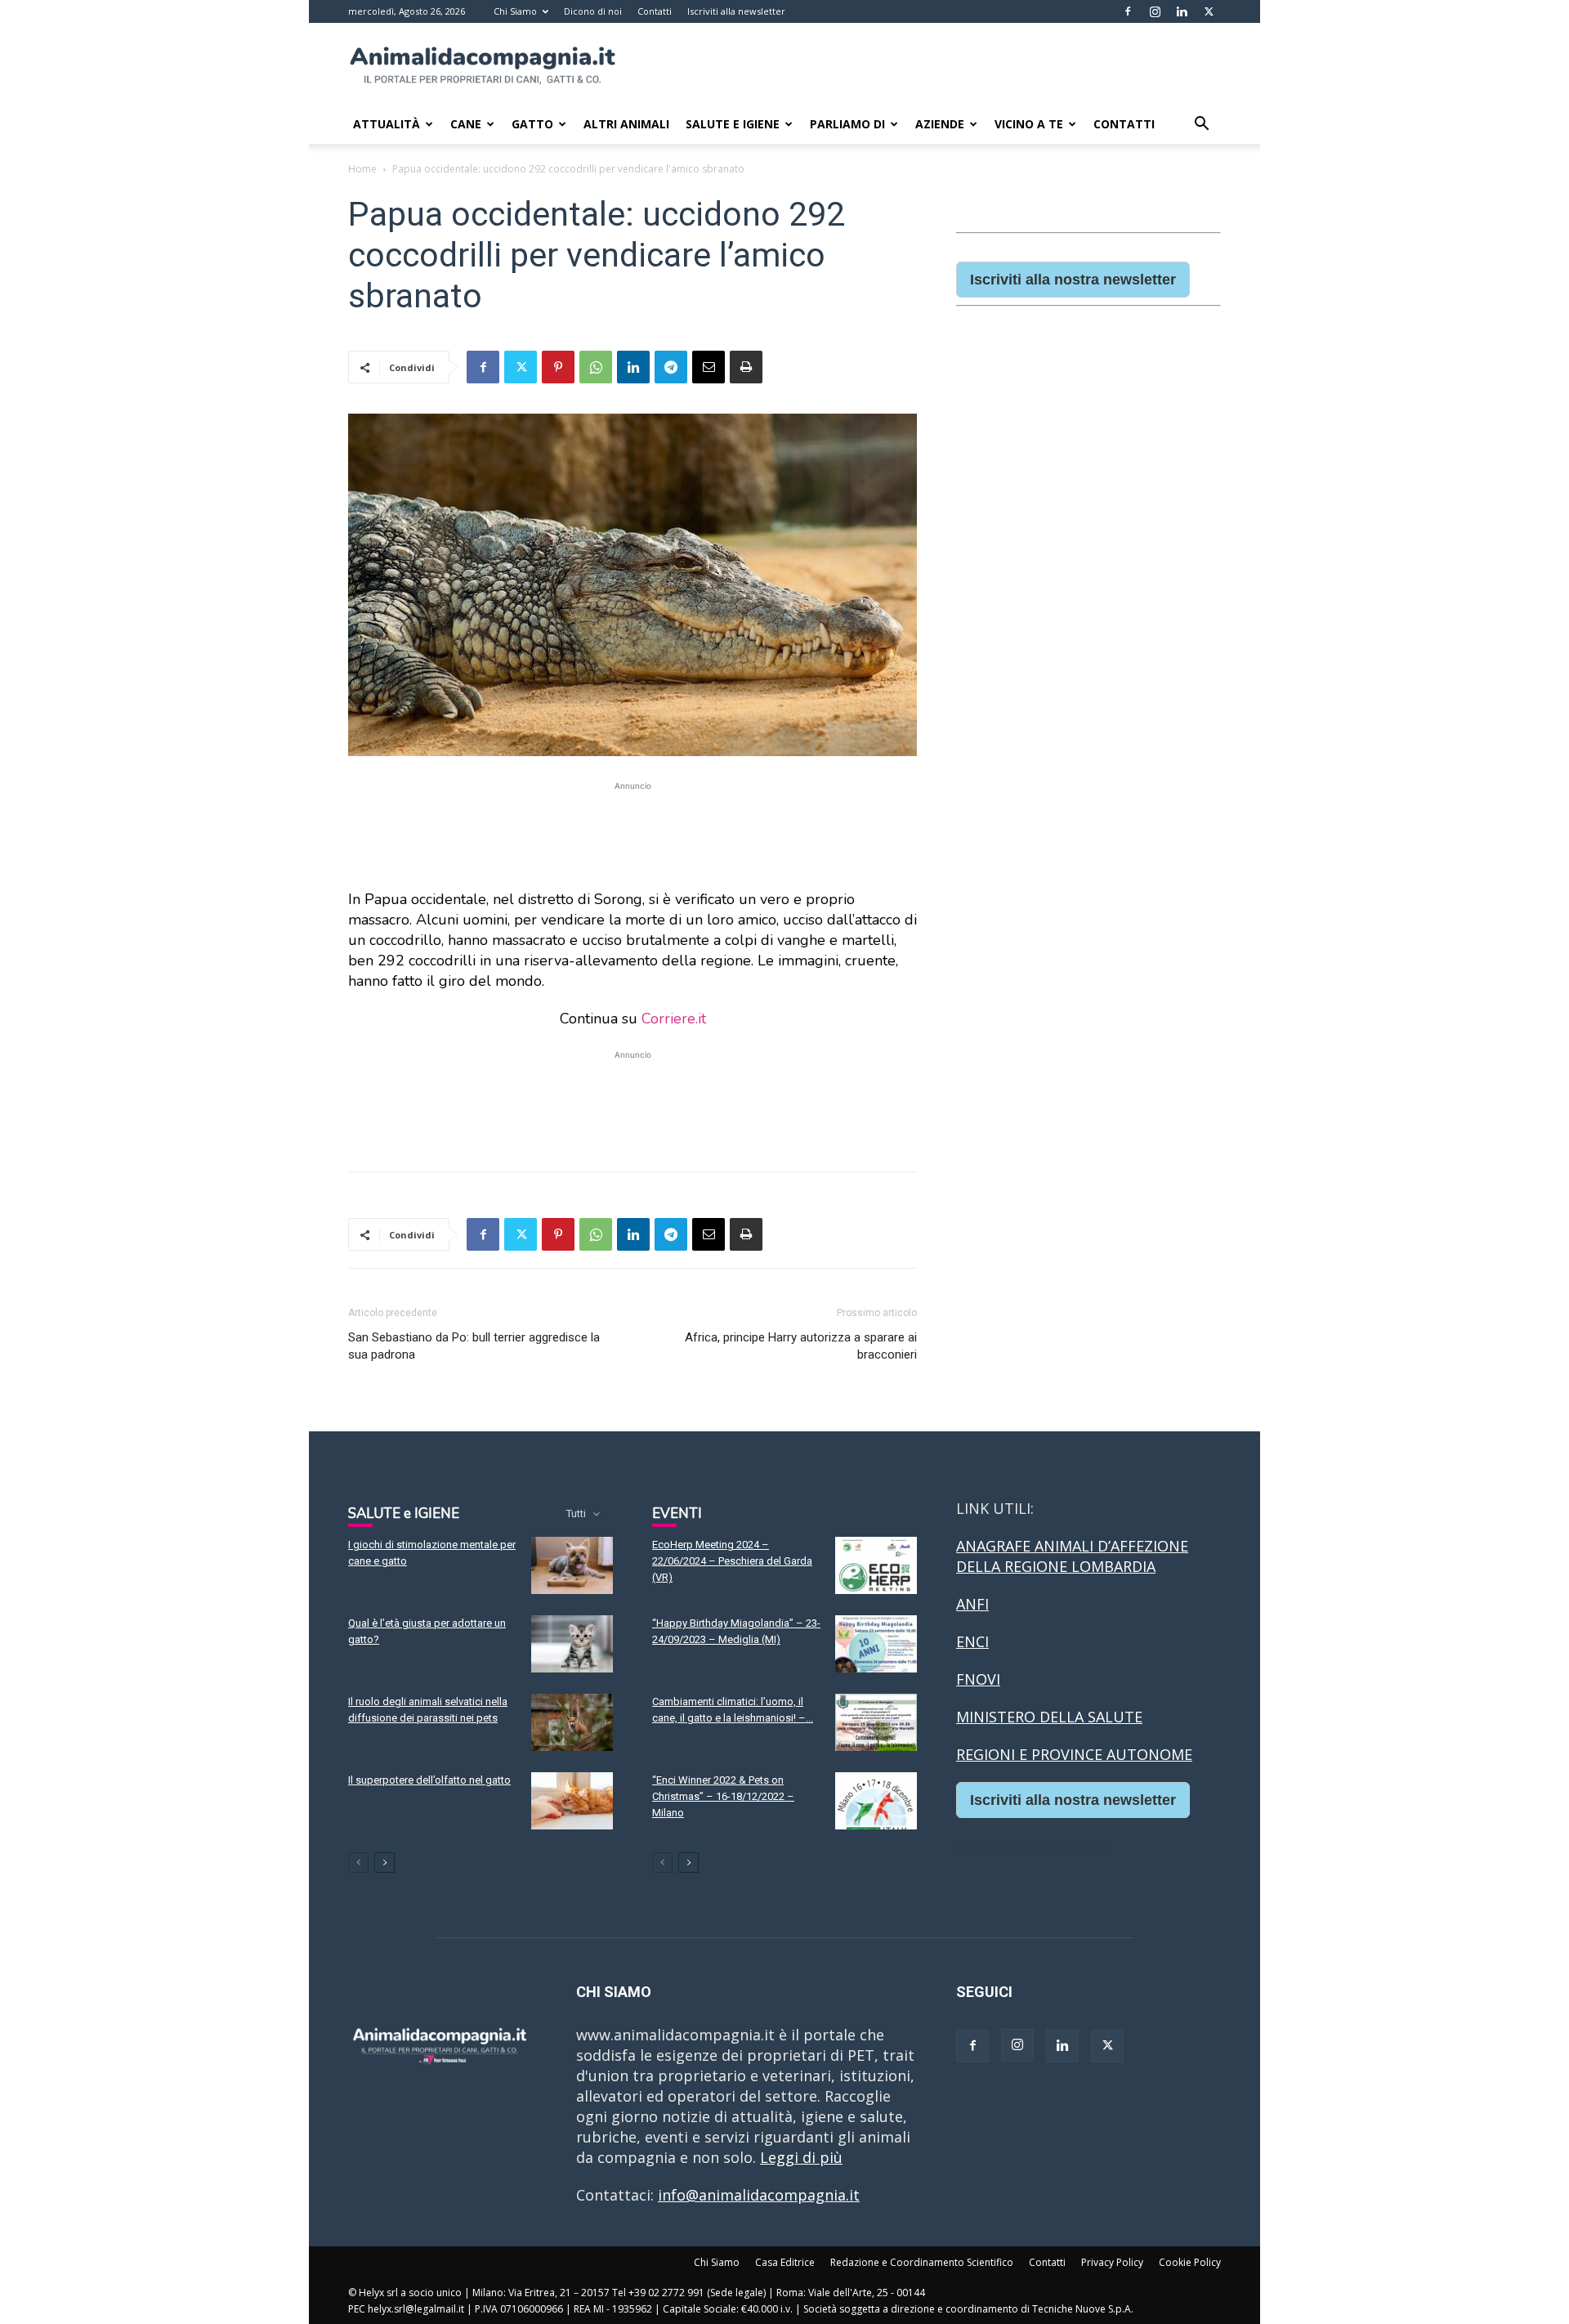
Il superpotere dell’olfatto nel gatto (429, 1780)
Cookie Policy (1190, 2262)
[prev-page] (358, 1863)
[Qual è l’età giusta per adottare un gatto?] (572, 1644)
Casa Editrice (785, 2262)
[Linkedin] (1182, 11)
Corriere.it (674, 1019)
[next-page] (384, 1863)
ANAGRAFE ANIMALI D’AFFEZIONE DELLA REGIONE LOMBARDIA (1072, 1556)
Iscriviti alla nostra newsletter (1073, 280)
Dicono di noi (593, 11)
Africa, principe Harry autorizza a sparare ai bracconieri (801, 1346)
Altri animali (626, 124)
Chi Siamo (515, 11)
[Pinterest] (558, 367)
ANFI (972, 1604)
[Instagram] (1155, 11)
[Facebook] (1128, 11)
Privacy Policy (1112, 2262)
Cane (466, 124)
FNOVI (978, 1679)
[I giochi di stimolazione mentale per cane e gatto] (572, 1565)
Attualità (387, 124)
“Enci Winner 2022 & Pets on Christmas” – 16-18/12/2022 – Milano (723, 1796)
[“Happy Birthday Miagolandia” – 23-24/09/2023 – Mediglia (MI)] (876, 1644)
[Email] (709, 367)
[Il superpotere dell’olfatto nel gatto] (572, 1801)
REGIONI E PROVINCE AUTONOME (1074, 1754)
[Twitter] (1209, 11)
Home (362, 169)
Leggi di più (801, 2157)
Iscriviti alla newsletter (736, 11)
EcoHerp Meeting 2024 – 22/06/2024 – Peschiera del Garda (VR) (732, 1561)
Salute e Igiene (733, 124)
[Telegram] (671, 367)
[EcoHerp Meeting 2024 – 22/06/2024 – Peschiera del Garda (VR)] (876, 1565)
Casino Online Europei (1034, 1848)
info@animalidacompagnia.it (759, 2195)
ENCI (972, 1641)
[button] (1201, 124)
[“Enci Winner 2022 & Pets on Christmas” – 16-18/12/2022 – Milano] (876, 1801)
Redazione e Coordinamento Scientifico (922, 2262)
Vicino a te (1029, 124)
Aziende (940, 124)
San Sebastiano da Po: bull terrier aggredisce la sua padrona (474, 1346)
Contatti (655, 11)
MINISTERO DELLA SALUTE (1049, 1717)
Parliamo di (847, 124)
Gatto (532, 124)
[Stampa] (746, 367)
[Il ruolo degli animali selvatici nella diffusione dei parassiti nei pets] (572, 1722)
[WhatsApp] (596, 367)
